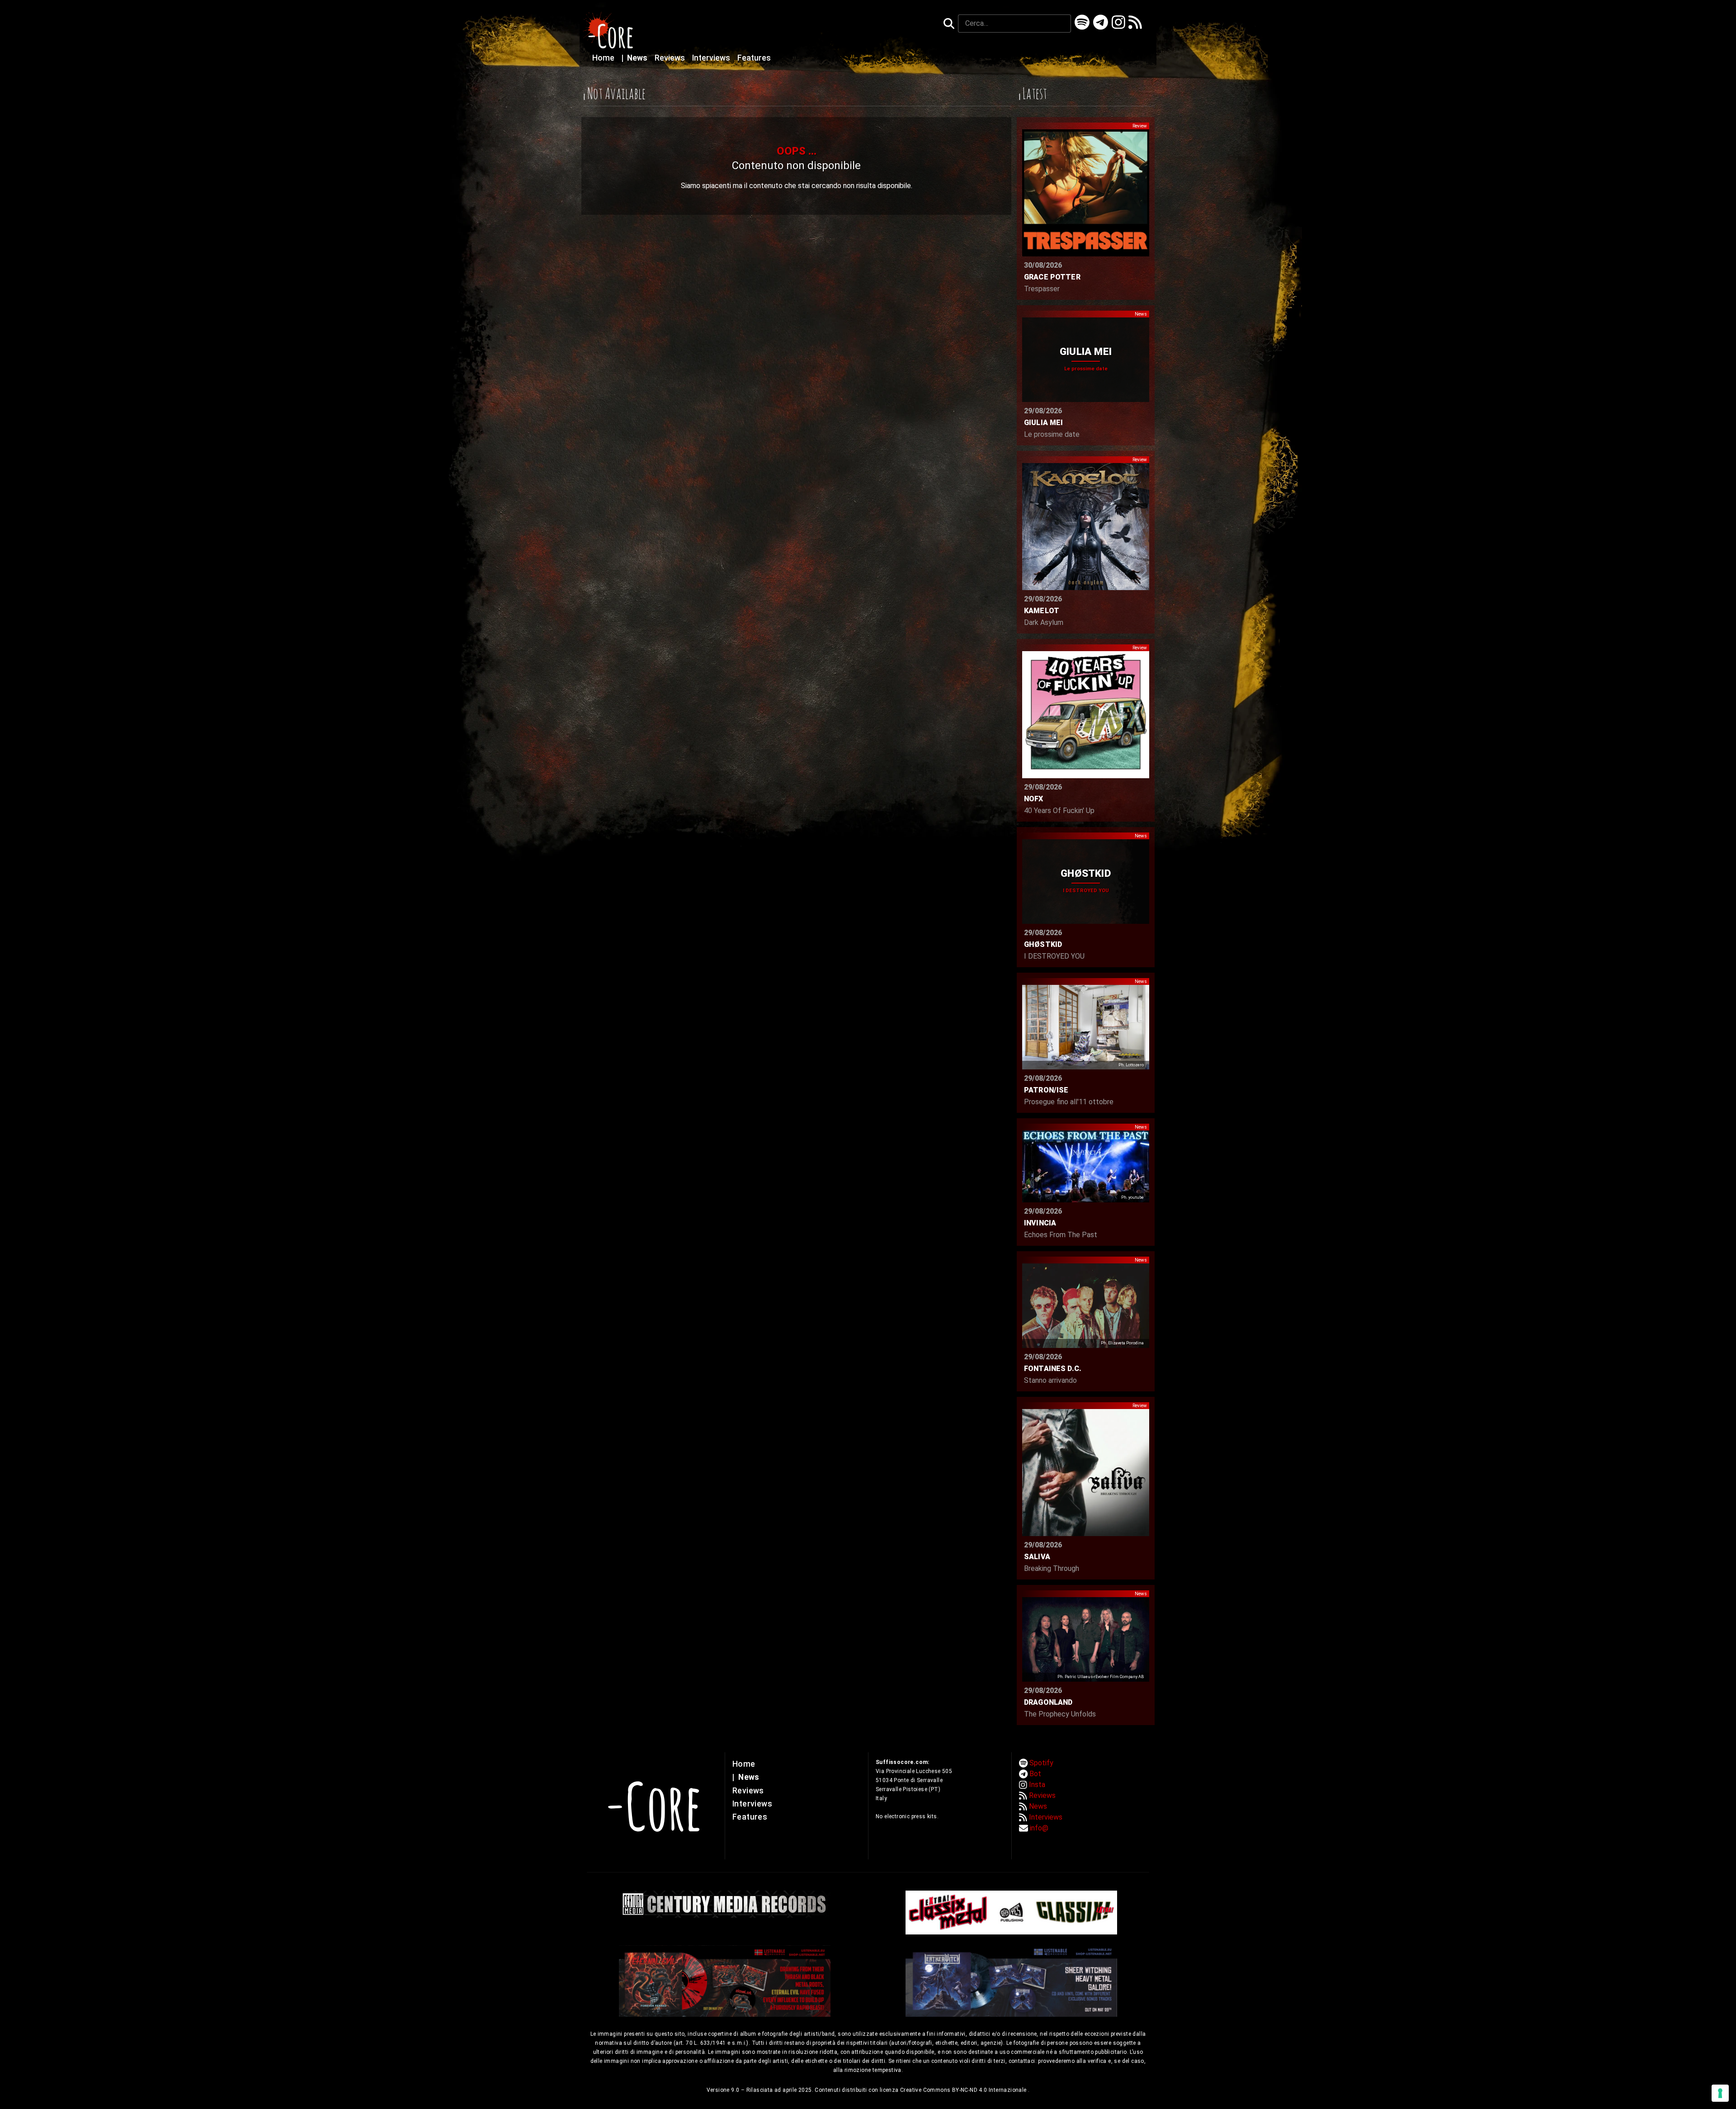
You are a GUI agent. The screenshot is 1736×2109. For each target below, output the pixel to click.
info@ (1039, 1828)
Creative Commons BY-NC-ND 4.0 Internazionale (964, 2090)
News (635, 58)
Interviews (712, 58)
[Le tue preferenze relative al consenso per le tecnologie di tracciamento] (1720, 2093)
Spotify (1041, 1763)
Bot (1035, 1774)
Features (754, 58)
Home (604, 58)
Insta (1037, 1785)
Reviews (671, 58)
